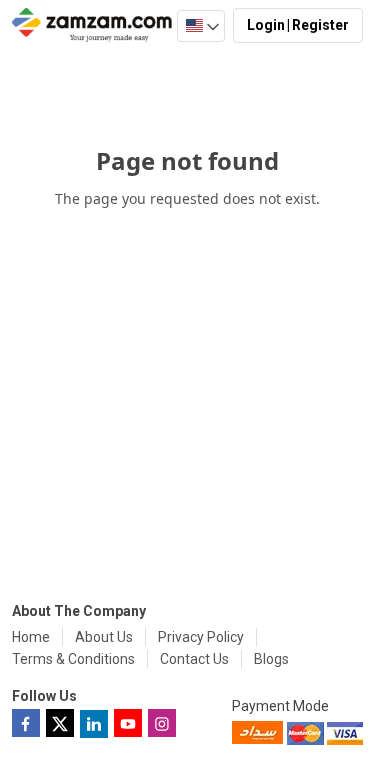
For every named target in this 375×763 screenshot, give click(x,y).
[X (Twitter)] (60, 723)
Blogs (271, 659)
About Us (104, 637)
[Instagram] (162, 723)
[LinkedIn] (94, 724)
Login (266, 25)
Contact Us (194, 659)
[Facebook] (26, 723)
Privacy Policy (201, 637)
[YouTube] (128, 723)
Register (320, 25)
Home (31, 637)
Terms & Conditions (73, 659)
